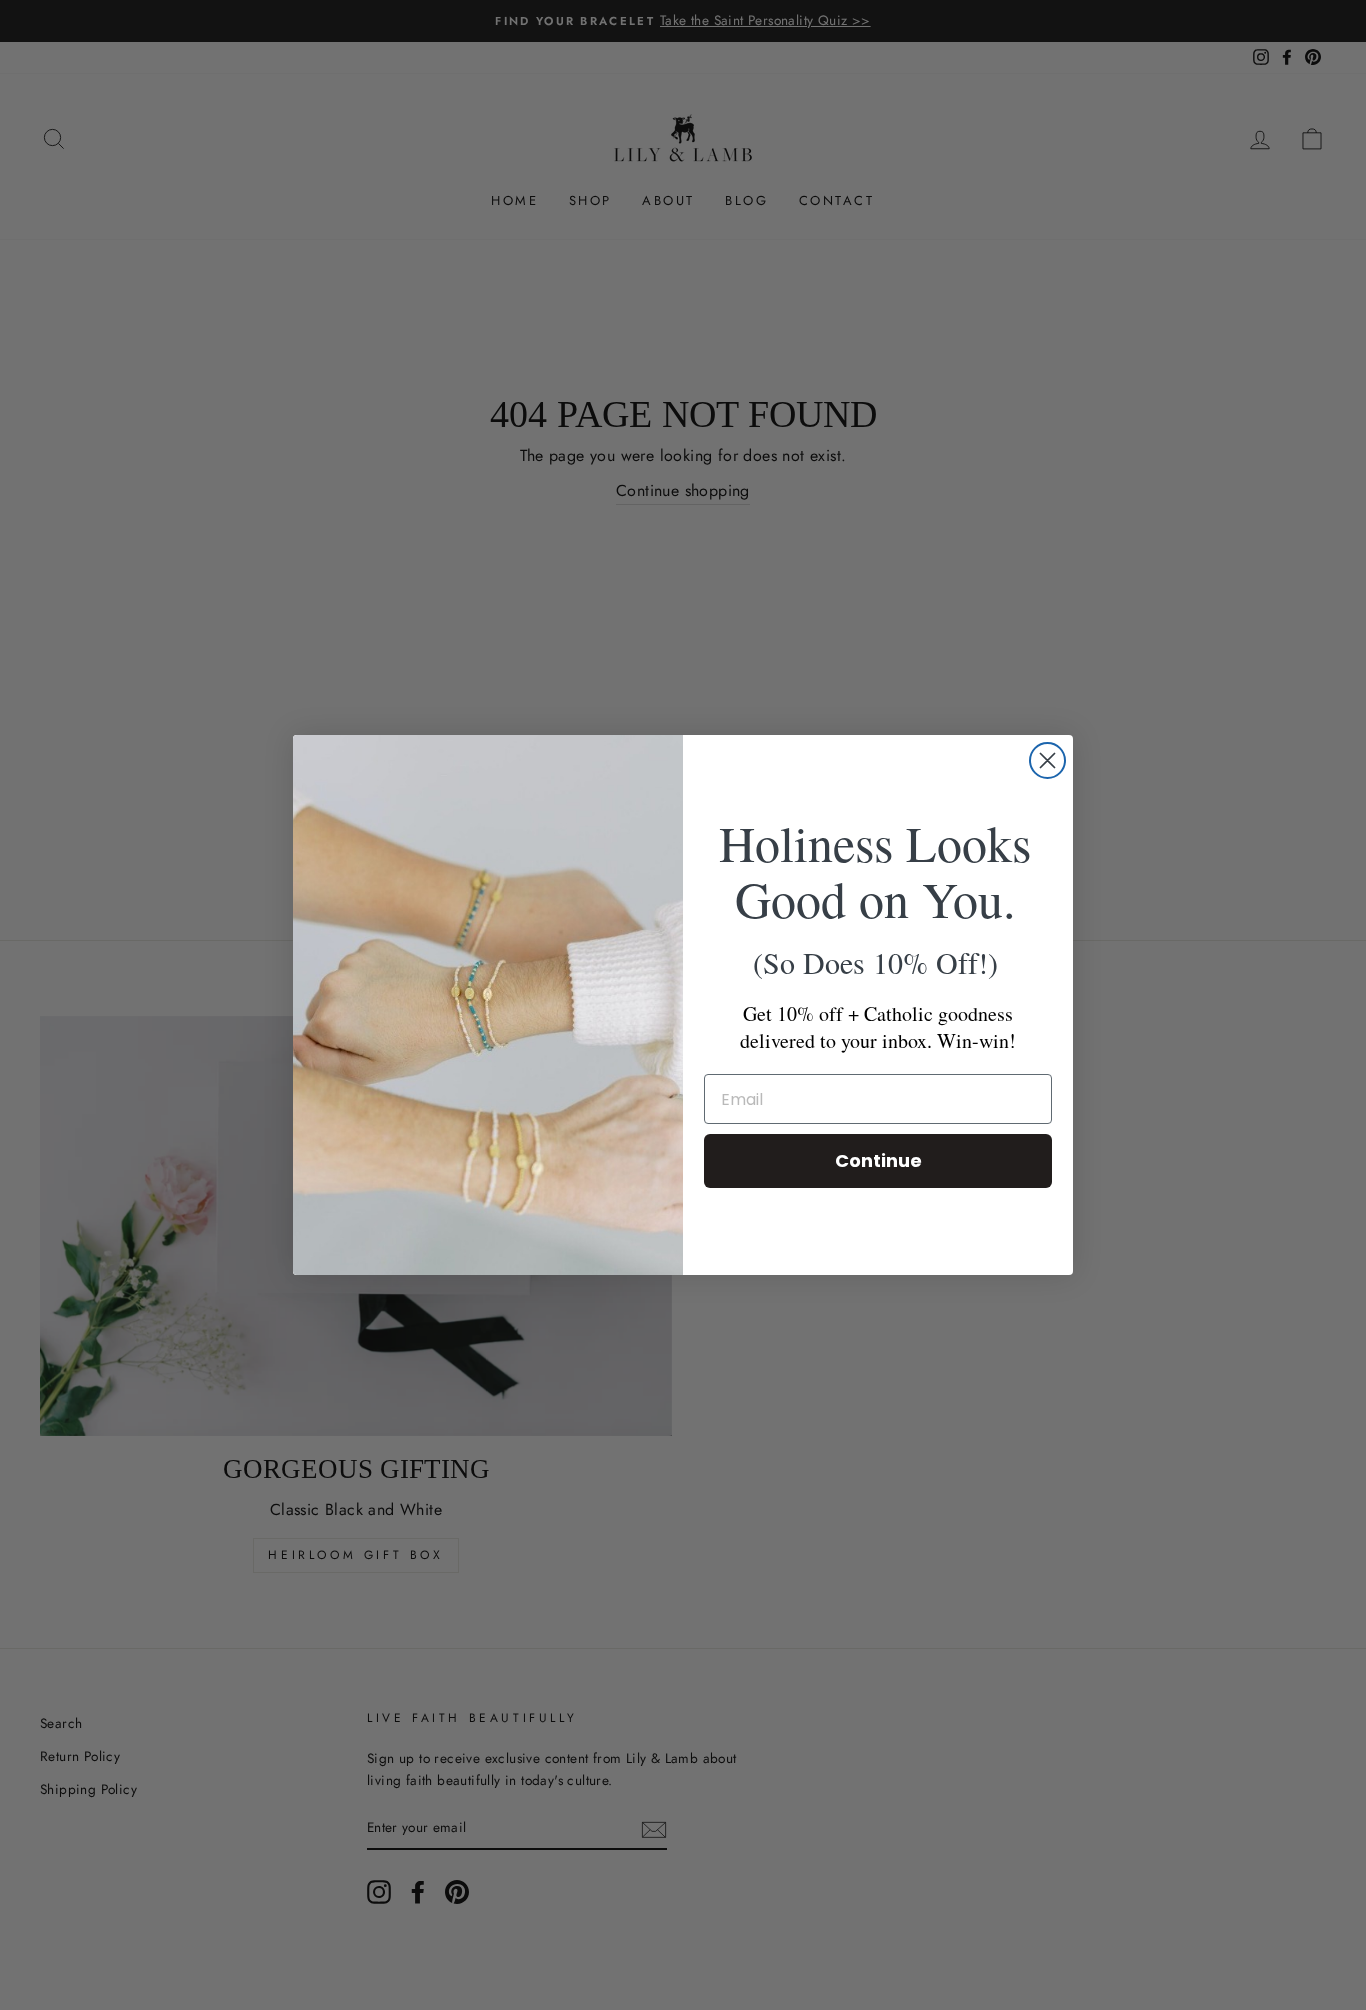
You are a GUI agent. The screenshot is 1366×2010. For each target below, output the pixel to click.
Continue (878, 1160)
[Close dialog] (1047, 760)
